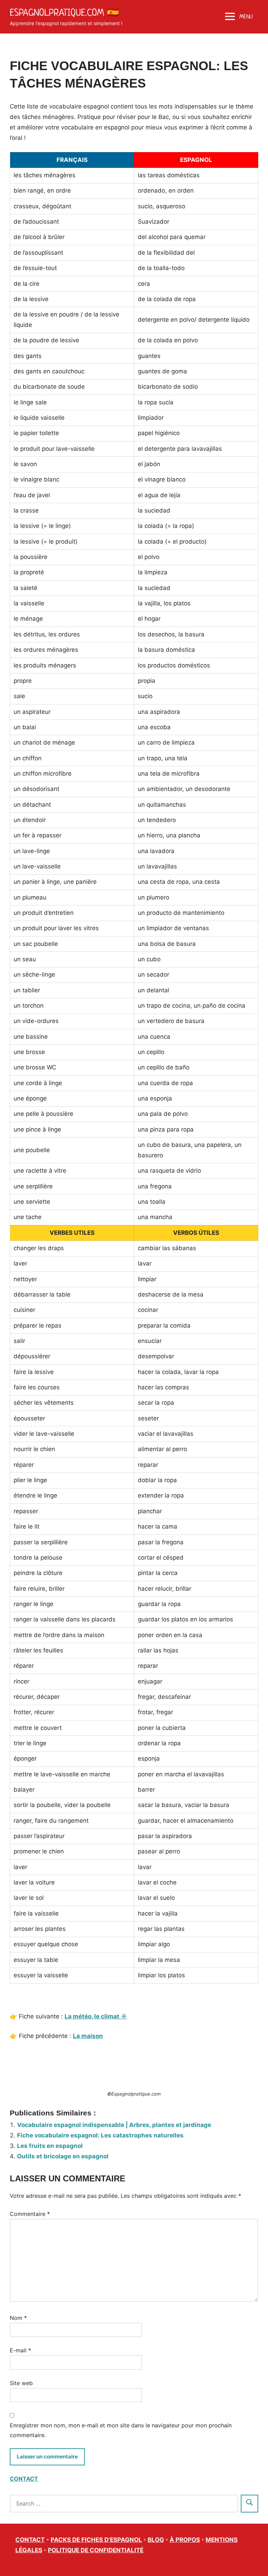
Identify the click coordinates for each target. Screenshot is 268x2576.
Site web (21, 2383)
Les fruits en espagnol (50, 2146)
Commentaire (30, 2214)
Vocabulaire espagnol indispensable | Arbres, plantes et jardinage (114, 2125)
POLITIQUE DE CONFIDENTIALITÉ (96, 2550)
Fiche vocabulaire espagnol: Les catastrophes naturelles (100, 2135)
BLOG (156, 2540)
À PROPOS (185, 2540)
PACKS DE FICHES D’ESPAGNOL (96, 2540)
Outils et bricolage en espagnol (63, 2156)
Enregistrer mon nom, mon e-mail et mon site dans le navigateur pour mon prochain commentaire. (121, 2430)
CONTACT (24, 2479)
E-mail (20, 2350)
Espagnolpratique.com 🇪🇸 (64, 12)
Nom (18, 2318)
